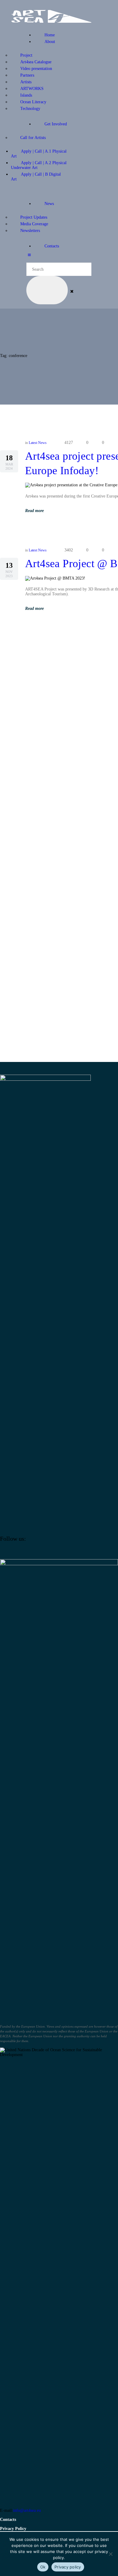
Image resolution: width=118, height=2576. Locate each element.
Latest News (38, 443)
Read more (34, 511)
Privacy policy (68, 2567)
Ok (43, 2567)
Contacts (8, 2520)
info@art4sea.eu (27, 2510)
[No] (110, 2554)
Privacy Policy (13, 2529)
